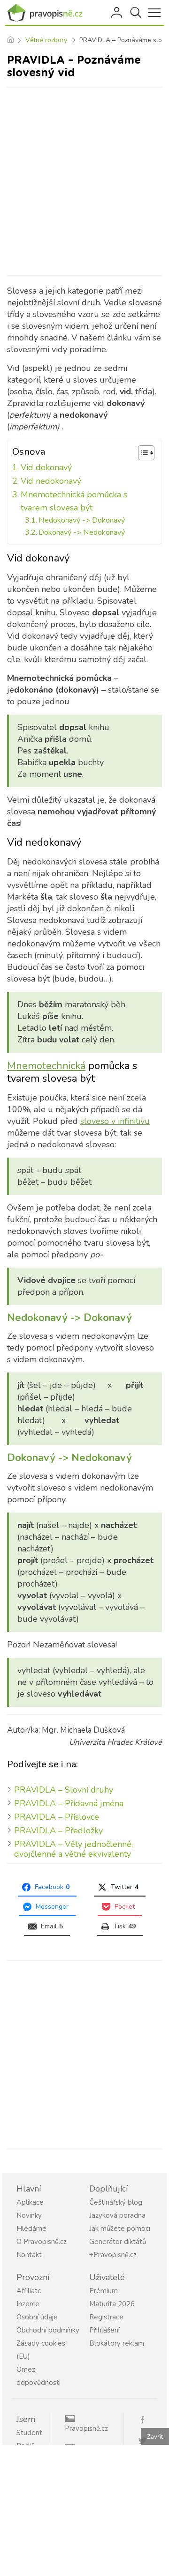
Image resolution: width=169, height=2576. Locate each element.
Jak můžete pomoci (120, 2229)
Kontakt (29, 2255)
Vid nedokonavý (51, 481)
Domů (10, 40)
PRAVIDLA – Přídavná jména (69, 1803)
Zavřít (155, 2437)
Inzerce (28, 2304)
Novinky (29, 2215)
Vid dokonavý (46, 467)
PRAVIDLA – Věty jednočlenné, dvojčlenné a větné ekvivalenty (73, 1849)
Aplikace (30, 2202)
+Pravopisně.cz (113, 2255)
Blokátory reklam (117, 2343)
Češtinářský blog (116, 2202)
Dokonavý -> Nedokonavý (82, 532)
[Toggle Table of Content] (142, 453)
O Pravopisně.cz (42, 2242)
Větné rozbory (46, 40)
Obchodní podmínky (48, 2330)
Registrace (106, 2317)
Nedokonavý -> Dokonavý (82, 520)
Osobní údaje (37, 2317)
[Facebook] (146, 2419)
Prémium (104, 2291)
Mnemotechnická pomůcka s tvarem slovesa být (74, 501)
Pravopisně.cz (86, 2428)
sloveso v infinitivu (115, 1121)
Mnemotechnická (46, 1066)
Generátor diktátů (118, 2242)
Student (29, 2433)
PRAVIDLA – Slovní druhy (64, 1790)
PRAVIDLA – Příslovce (57, 1817)
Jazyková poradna (117, 2215)
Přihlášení (117, 13)
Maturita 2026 (112, 2304)
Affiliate (29, 2291)
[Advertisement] (84, 181)
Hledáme (31, 2229)
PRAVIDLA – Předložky (58, 1831)
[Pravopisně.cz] (47, 13)
